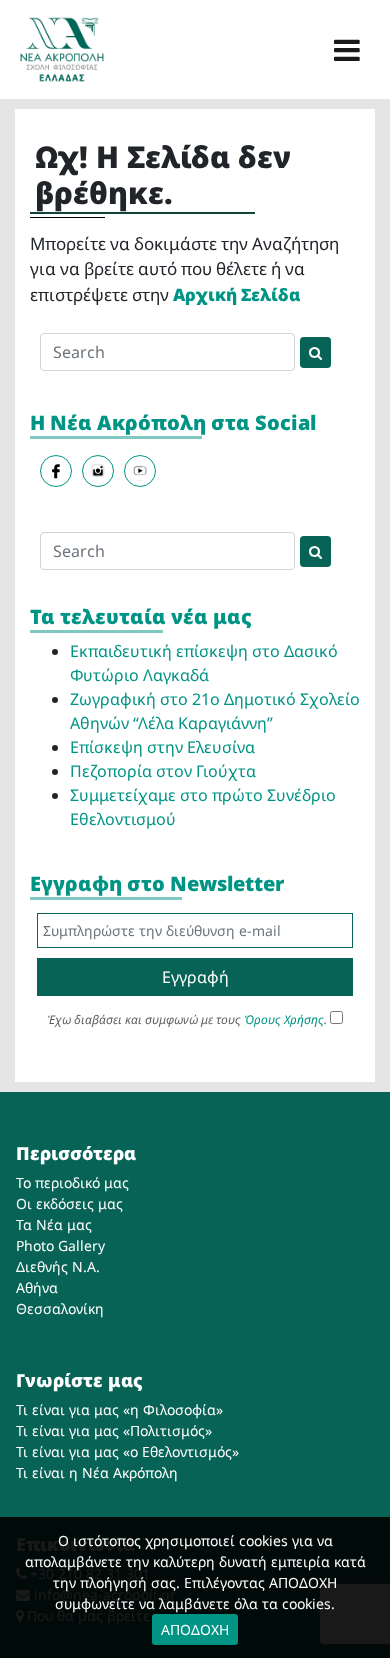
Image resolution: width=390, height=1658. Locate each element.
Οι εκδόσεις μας (69, 1203)
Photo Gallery (60, 1245)
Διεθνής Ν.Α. (58, 1266)
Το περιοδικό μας (72, 1182)
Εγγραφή (195, 977)
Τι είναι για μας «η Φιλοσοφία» (119, 1409)
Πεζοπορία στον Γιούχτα (163, 771)
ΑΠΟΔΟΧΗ (195, 1629)
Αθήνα (37, 1287)
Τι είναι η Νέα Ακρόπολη (97, 1472)
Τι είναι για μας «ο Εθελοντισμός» (127, 1451)
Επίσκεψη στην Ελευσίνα (162, 747)
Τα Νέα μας (54, 1224)
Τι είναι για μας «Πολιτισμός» (114, 1430)
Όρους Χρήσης (284, 1019)
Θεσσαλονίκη (60, 1308)
